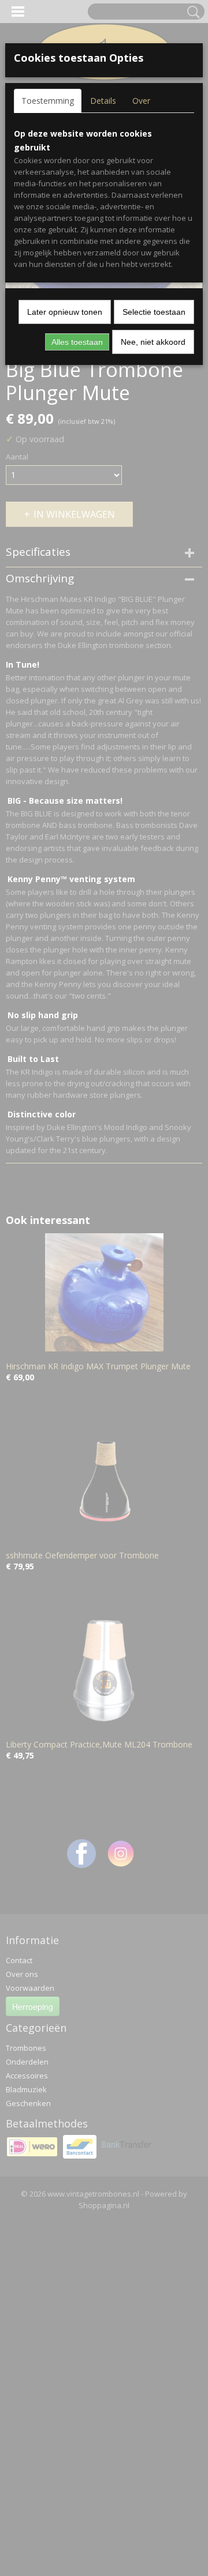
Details (103, 101)
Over (141, 101)
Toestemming (48, 101)
